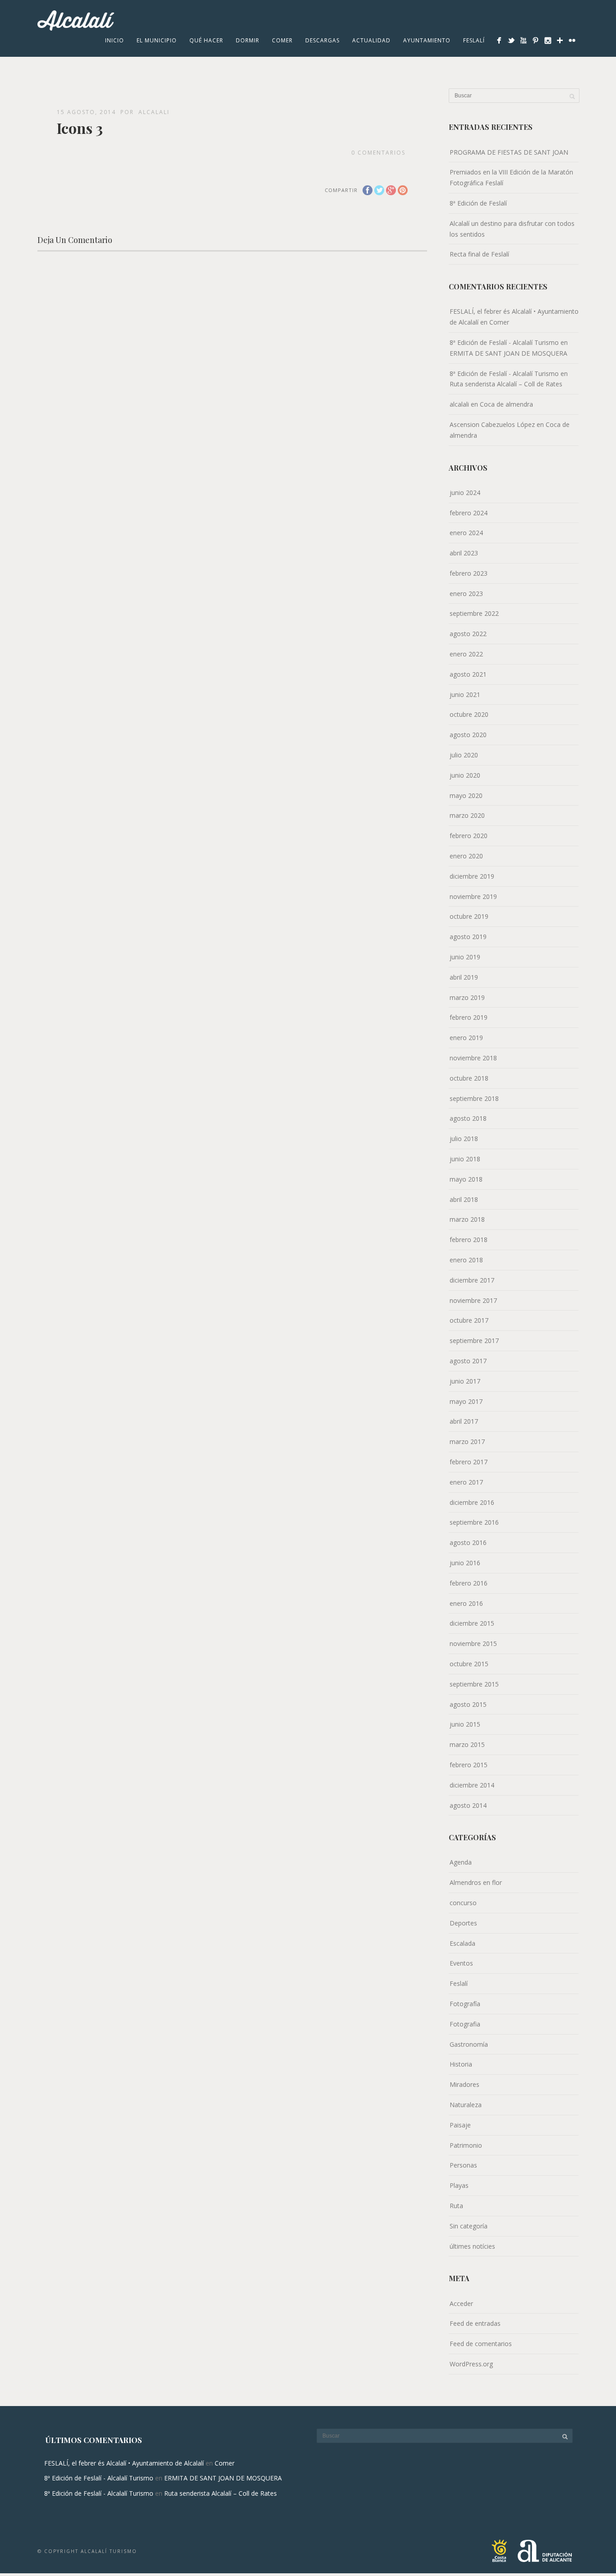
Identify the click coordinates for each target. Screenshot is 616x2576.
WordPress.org (471, 2364)
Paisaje (460, 2125)
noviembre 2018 (473, 1058)
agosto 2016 (468, 1542)
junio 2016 (465, 1563)
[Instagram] (548, 40)
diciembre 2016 (472, 1502)
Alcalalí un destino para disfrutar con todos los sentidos (512, 229)
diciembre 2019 (472, 876)
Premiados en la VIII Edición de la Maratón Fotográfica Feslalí (511, 177)
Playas (459, 2185)
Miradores (464, 2084)
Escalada (462, 1943)
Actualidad (371, 40)
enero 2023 (466, 594)
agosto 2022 (468, 634)
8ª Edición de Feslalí (478, 203)
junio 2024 (465, 493)
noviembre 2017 (473, 1300)
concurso (463, 1903)
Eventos (461, 1963)
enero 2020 (466, 856)
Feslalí (474, 40)
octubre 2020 (469, 714)
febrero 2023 (469, 573)
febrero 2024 (469, 513)
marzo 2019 (467, 997)
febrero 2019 (469, 1017)
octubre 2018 (469, 1078)
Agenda (461, 1862)
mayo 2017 (466, 1401)
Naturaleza (466, 2105)
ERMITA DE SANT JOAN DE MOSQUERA (508, 353)
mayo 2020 (466, 795)
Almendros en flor (476, 1882)
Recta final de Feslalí (479, 254)
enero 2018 (466, 1260)
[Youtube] (523, 40)
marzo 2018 (467, 1219)
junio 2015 (465, 1724)
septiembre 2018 (474, 1098)
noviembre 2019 (473, 896)
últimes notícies (472, 2246)
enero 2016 (466, 1603)
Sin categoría (469, 2226)
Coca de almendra (506, 404)
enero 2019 (466, 1038)
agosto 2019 (468, 937)
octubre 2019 (469, 916)
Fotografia (465, 2024)
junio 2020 (465, 775)
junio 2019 (465, 957)
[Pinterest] (536, 40)
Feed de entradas (475, 2323)
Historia (461, 2064)
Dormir (248, 40)
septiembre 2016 (474, 1522)
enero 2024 (466, 533)
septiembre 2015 (474, 1684)
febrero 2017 (469, 1462)
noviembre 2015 (473, 1643)
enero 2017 (466, 1482)
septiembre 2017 (474, 1341)
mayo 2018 (466, 1179)
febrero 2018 (469, 1240)
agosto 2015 (468, 1704)
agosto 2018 (468, 1118)
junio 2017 (465, 1381)
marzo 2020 (467, 815)
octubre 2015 (469, 1664)
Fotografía (465, 2004)
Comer (282, 40)
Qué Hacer (206, 40)
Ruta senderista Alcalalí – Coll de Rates (506, 384)
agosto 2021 (468, 674)
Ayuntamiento (427, 40)
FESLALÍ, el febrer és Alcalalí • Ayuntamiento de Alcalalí (124, 2463)
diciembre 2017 (472, 1280)
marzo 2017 (467, 1442)
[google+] (560, 40)
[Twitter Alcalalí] (511, 40)
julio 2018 (464, 1139)
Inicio (115, 40)
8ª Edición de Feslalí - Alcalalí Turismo (504, 342)
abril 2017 (464, 1421)
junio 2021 (465, 694)
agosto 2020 (468, 735)
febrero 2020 (469, 836)
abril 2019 (464, 977)
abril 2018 (464, 1199)
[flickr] (572, 40)
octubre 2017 (469, 1320)
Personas (463, 2165)
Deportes (463, 1923)
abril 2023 (464, 553)
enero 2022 (466, 654)
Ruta (456, 2206)
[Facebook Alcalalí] (499, 40)
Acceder (461, 2303)
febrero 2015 (469, 1765)
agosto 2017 (468, 1361)
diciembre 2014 (472, 1785)
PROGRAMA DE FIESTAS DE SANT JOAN (509, 152)
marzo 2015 (467, 1744)
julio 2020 (464, 755)
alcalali (154, 112)
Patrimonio (466, 2145)
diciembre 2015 (472, 1623)
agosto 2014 (468, 1805)
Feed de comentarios (481, 2344)
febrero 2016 (469, 1583)
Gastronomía (469, 2044)
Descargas (322, 40)
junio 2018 (465, 1159)
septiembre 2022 (474, 613)
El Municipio (157, 40)
